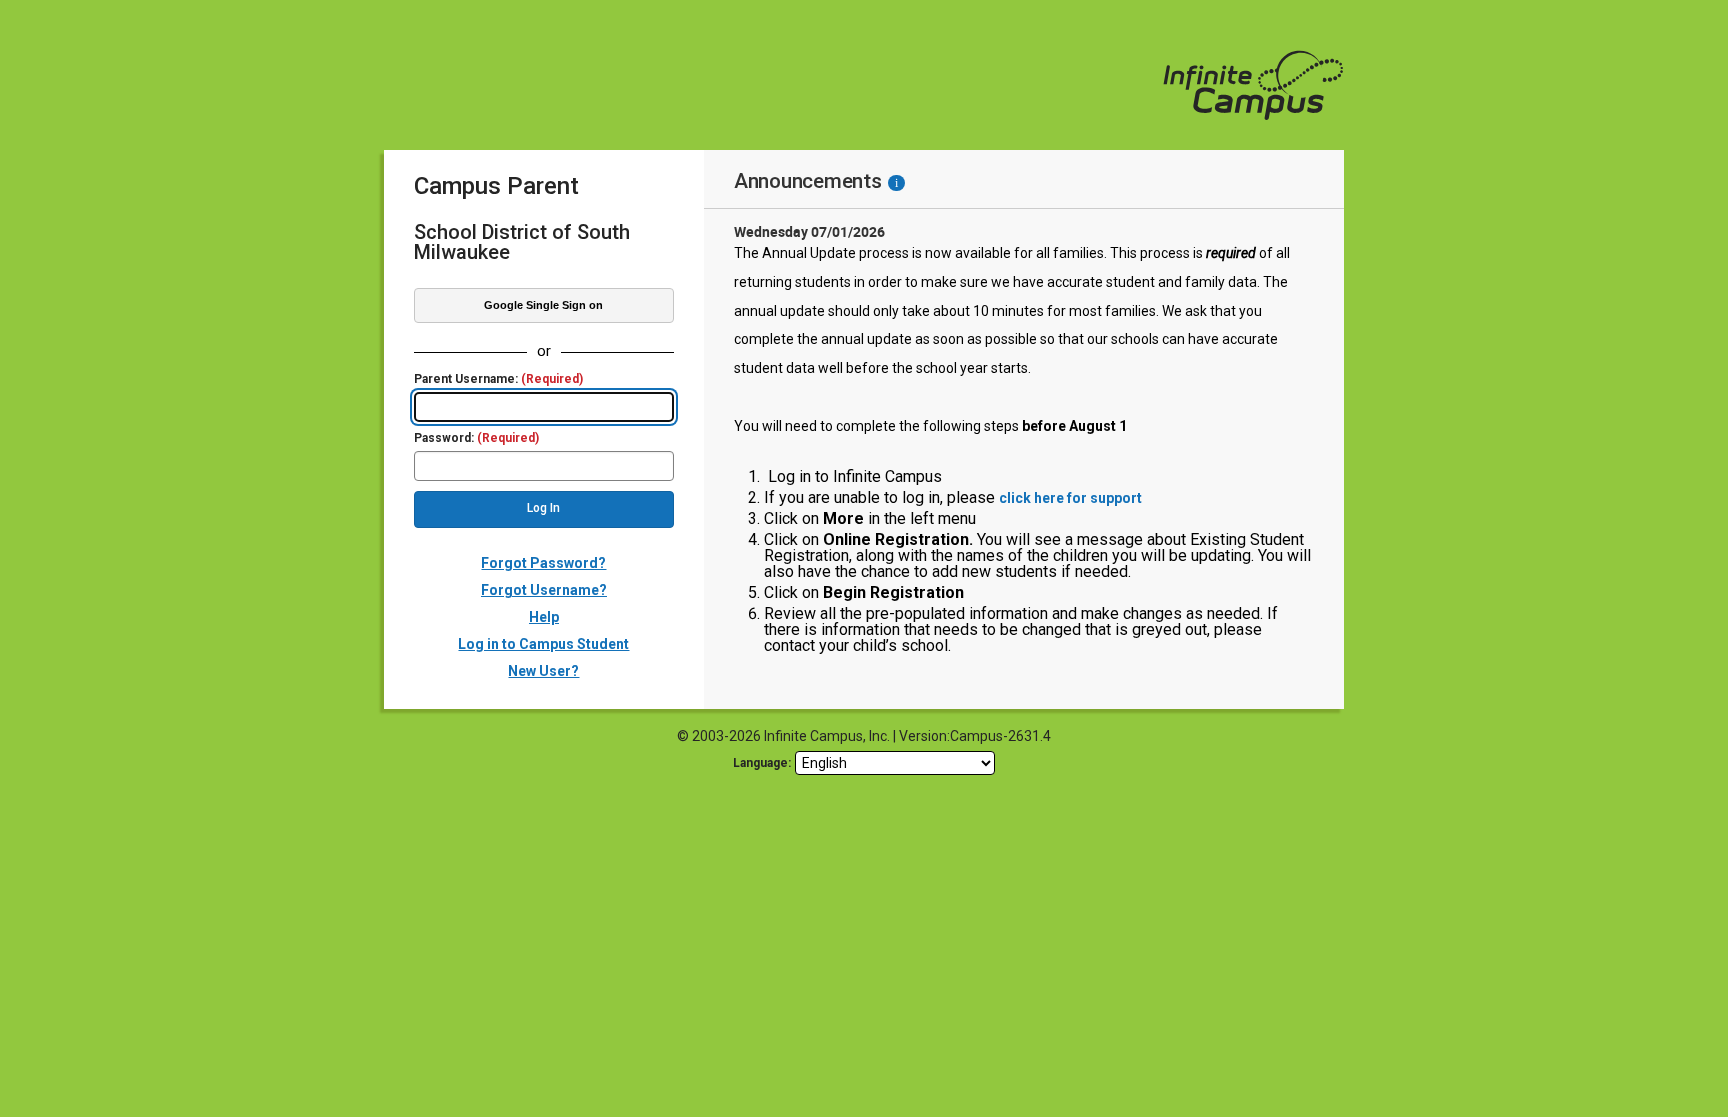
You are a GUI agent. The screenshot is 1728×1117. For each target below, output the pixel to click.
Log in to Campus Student (543, 644)
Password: (476, 438)
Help (544, 617)
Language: (762, 763)
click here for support (1070, 498)
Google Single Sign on (543, 305)
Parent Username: (498, 379)
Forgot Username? (544, 590)
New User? (543, 671)
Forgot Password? (543, 563)
